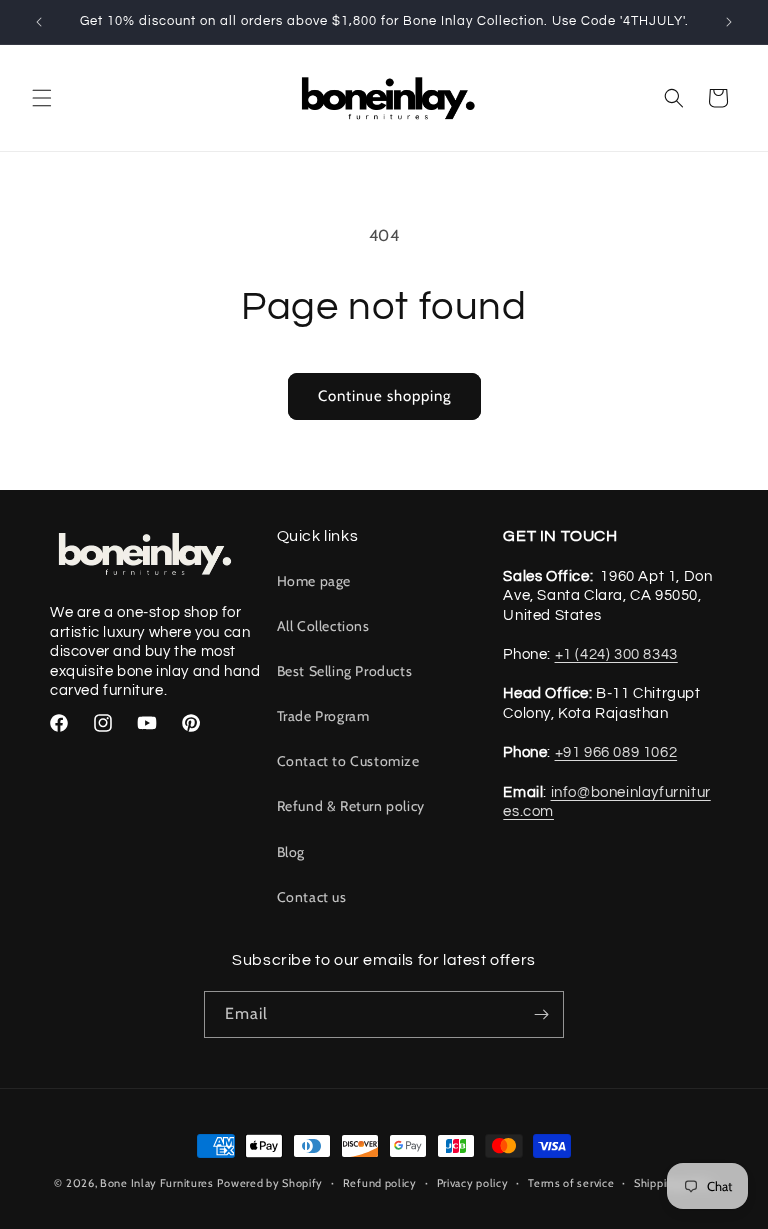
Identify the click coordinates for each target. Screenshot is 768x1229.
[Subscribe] (541, 1014)
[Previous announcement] (39, 22)
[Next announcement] (729, 22)
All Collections (323, 626)
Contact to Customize (348, 761)
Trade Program (323, 716)
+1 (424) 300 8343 (616, 654)
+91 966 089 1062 (616, 752)
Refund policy (380, 1183)
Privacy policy (473, 1183)
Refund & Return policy (351, 806)
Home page (314, 581)
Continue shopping (384, 396)
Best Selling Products (345, 671)
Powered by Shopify (270, 1183)
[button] (42, 98)
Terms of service (571, 1183)
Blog (291, 852)
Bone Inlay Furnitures (157, 1183)
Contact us (312, 897)
